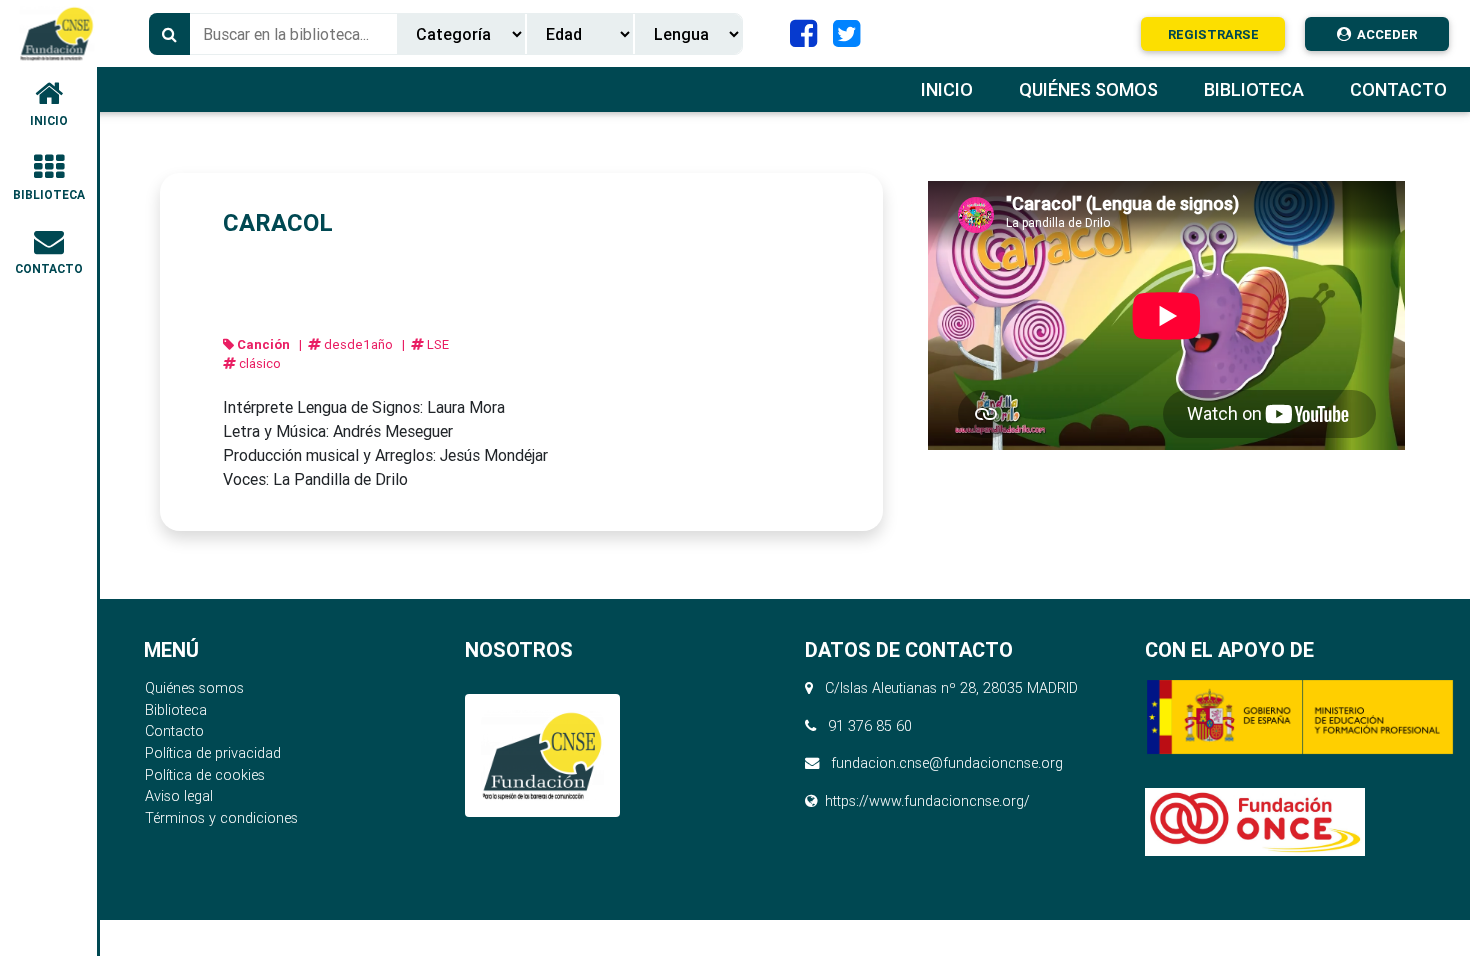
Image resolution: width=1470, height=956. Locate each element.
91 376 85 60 (870, 726)
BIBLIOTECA (49, 194)
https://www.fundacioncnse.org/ (927, 801)
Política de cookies (205, 775)
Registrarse (1213, 34)
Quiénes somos (194, 688)
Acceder (1384, 34)
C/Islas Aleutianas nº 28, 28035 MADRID (947, 688)
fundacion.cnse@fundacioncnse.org (947, 763)
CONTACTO (49, 268)
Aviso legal (179, 796)
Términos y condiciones (221, 818)
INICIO (49, 120)
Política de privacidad (213, 753)
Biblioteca (176, 710)
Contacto (174, 731)
